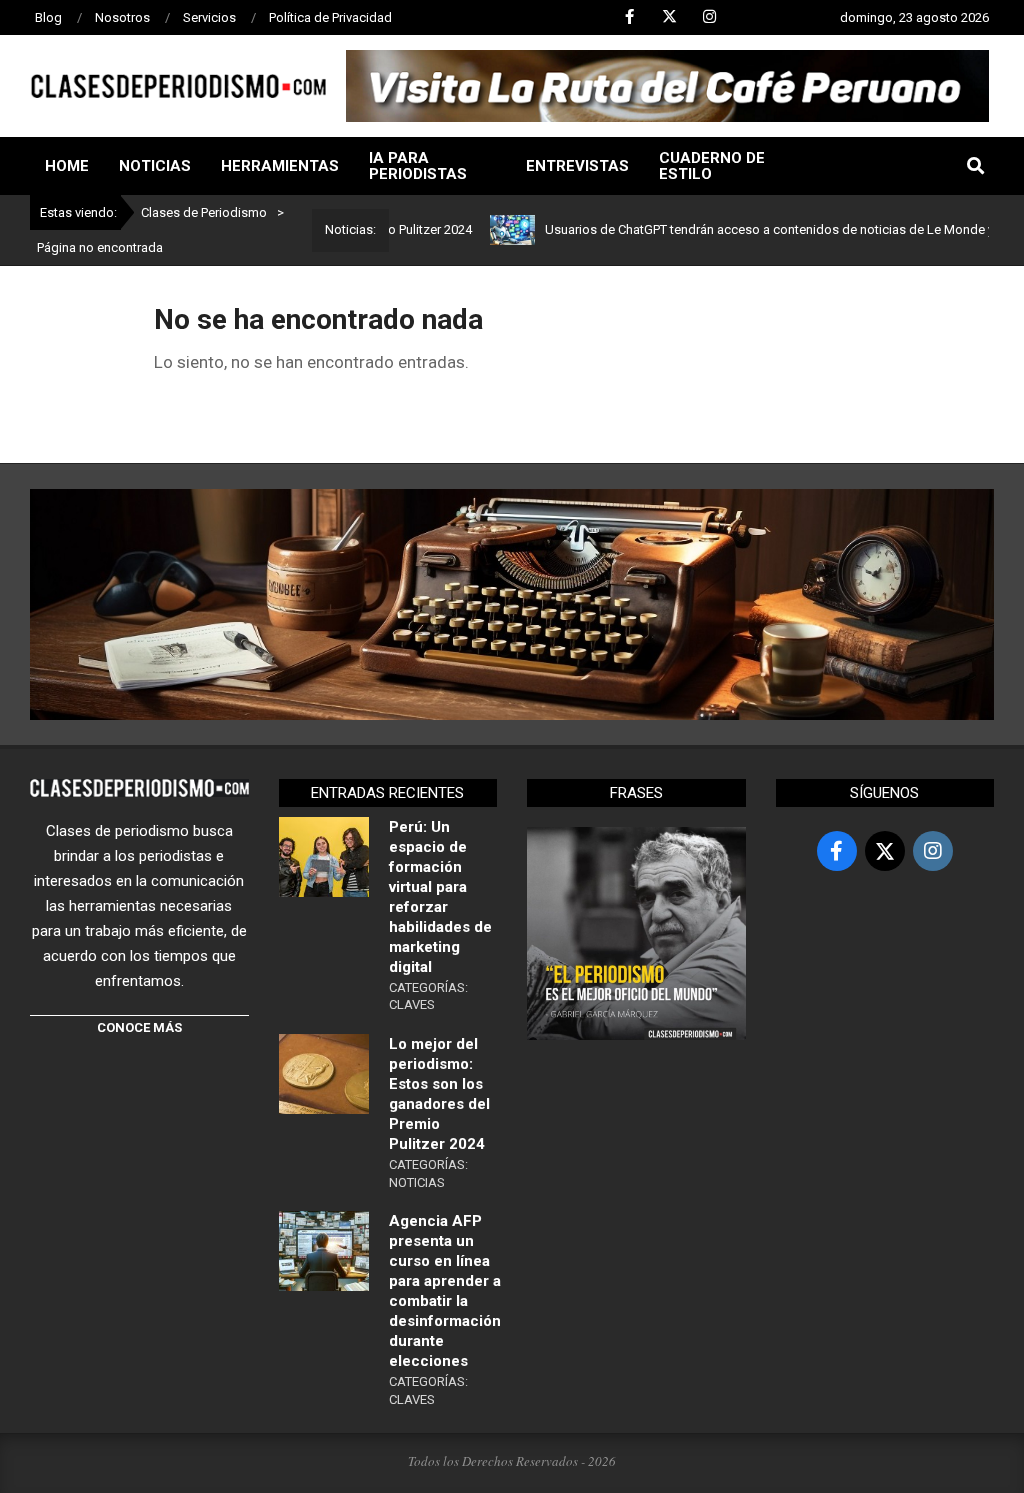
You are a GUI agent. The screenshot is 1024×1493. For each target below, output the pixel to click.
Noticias (417, 1182)
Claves (412, 1004)
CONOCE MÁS (139, 1027)
